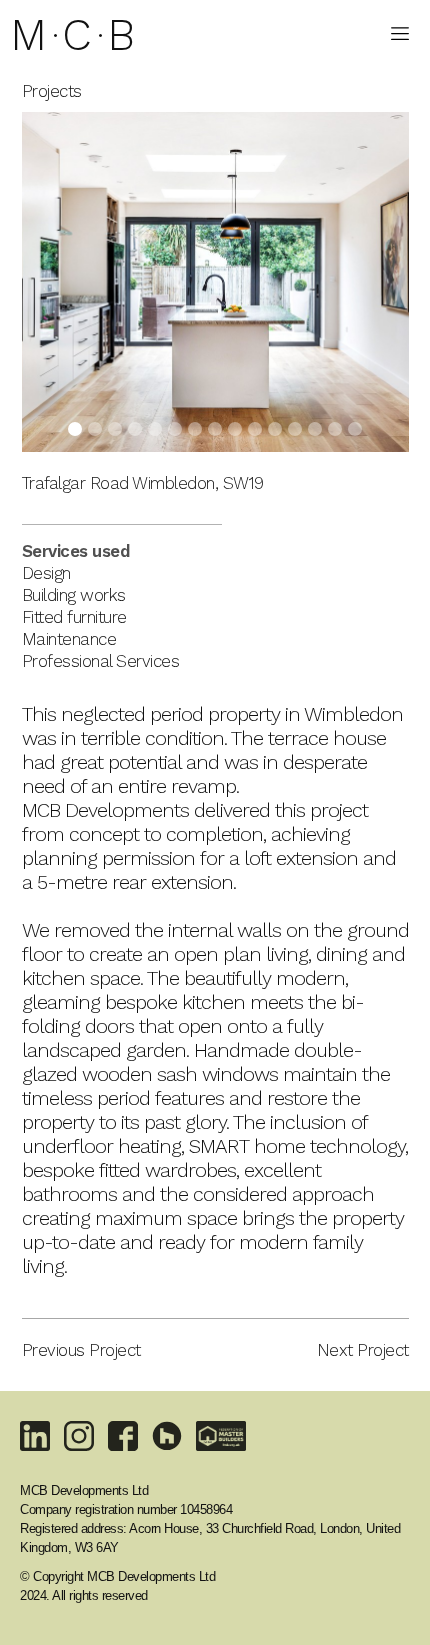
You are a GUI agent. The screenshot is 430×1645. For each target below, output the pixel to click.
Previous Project (81, 1350)
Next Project (363, 1350)
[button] (400, 31)
